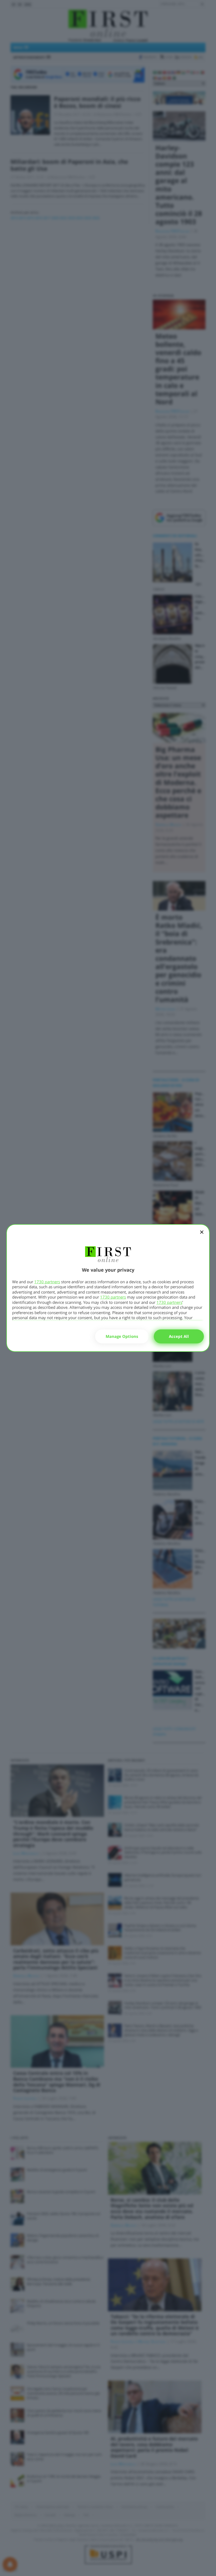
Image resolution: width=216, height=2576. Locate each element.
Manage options (122, 1336)
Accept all (179, 1336)
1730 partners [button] (47, 1282)
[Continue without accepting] (202, 1236)
